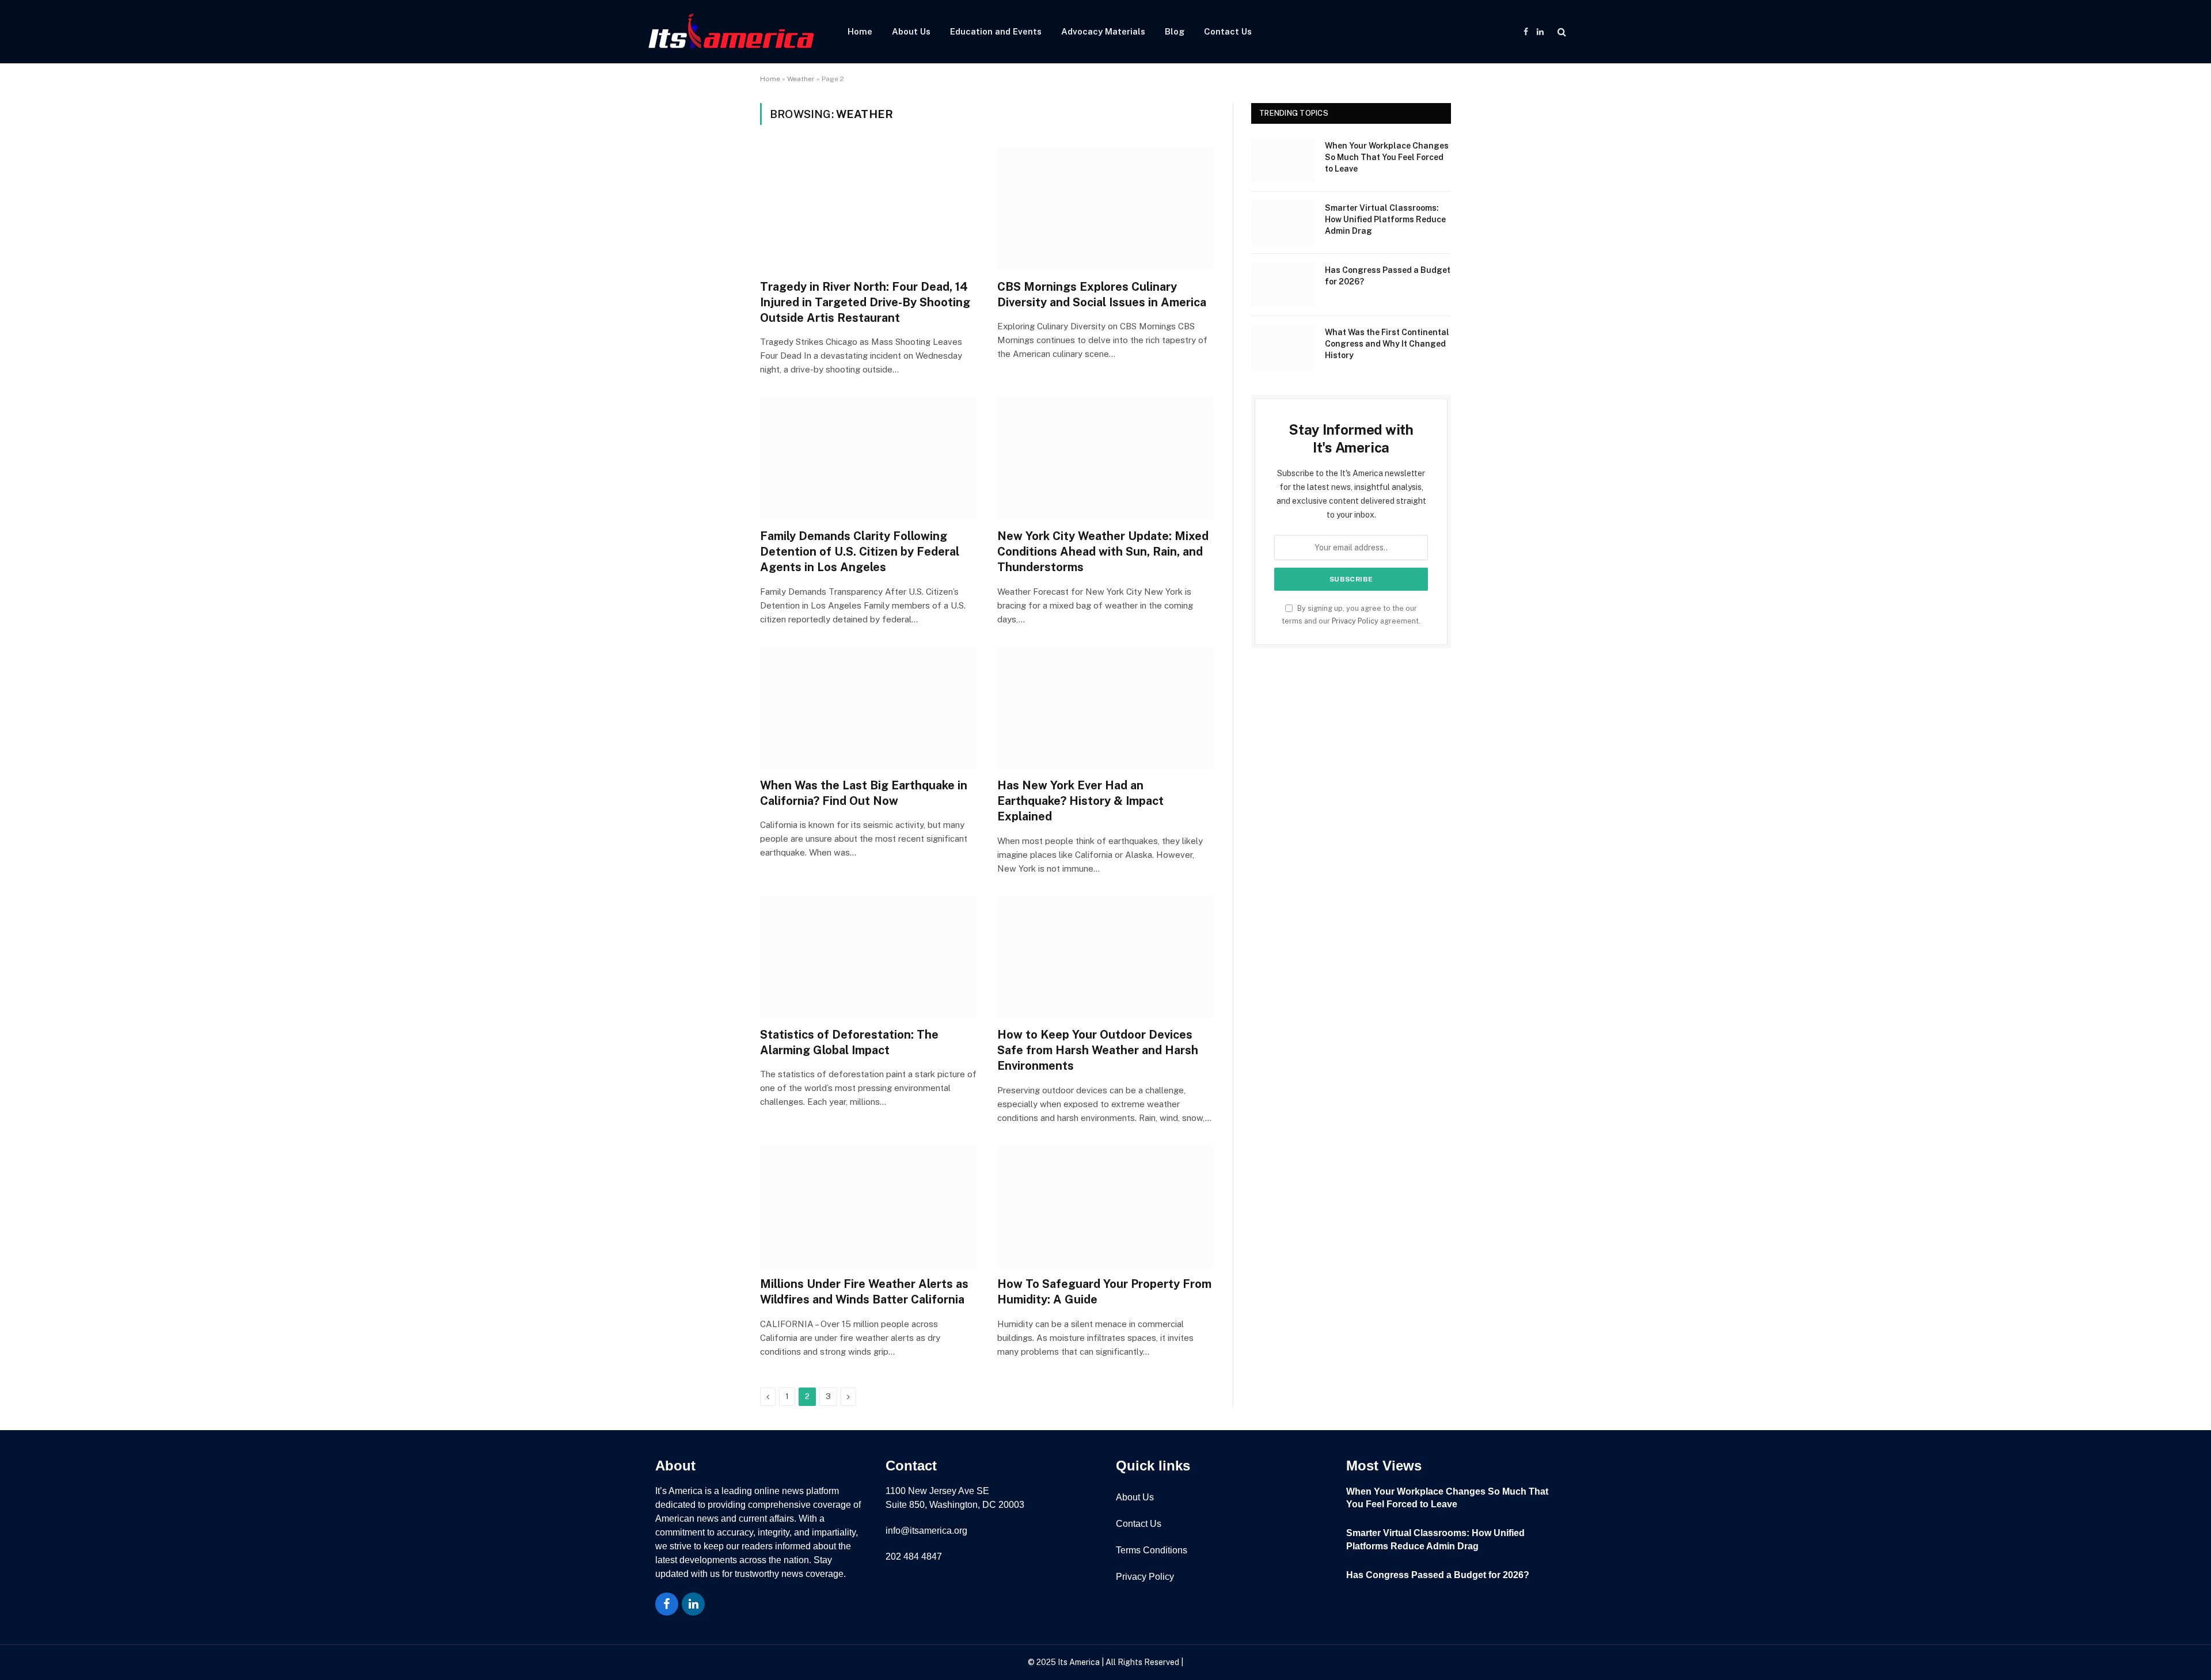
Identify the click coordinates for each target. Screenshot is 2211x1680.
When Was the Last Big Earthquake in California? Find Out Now (864, 793)
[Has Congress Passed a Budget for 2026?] (1283, 285)
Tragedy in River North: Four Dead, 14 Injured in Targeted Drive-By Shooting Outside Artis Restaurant (865, 302)
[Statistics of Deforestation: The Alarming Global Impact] (868, 957)
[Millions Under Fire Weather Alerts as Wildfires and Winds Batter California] (868, 1207)
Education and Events (996, 31)
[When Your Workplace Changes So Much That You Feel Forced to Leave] (1283, 161)
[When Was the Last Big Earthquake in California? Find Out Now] (868, 708)
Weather (801, 79)
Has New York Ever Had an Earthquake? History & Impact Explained (1080, 801)
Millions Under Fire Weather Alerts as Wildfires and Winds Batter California (864, 1292)
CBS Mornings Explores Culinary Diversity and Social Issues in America (1102, 294)
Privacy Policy (1355, 621)
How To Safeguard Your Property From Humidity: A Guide (1104, 1292)
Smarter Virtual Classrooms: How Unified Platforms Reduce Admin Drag (1385, 219)
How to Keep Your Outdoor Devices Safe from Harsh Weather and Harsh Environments (1098, 1050)
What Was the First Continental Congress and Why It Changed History (1387, 344)
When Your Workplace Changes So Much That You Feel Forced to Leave (1387, 157)
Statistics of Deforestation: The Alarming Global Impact (849, 1042)
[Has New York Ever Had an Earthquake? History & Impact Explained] (1105, 708)
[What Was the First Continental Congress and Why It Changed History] (1283, 347)
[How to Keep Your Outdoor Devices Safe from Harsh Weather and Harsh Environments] (1105, 957)
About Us (911, 31)
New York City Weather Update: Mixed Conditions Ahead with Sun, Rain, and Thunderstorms (1103, 552)
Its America (1078, 1662)
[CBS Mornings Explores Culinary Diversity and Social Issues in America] (1105, 209)
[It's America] (731, 32)
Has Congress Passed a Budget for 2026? (1388, 276)
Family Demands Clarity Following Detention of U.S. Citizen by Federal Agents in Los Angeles (860, 552)
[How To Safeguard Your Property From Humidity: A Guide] (1105, 1207)
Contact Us (1228, 31)
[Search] (1561, 32)
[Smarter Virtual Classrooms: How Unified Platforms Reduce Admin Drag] (1283, 223)
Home (860, 31)
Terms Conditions (1152, 1550)
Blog (1175, 31)
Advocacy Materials (1103, 31)
